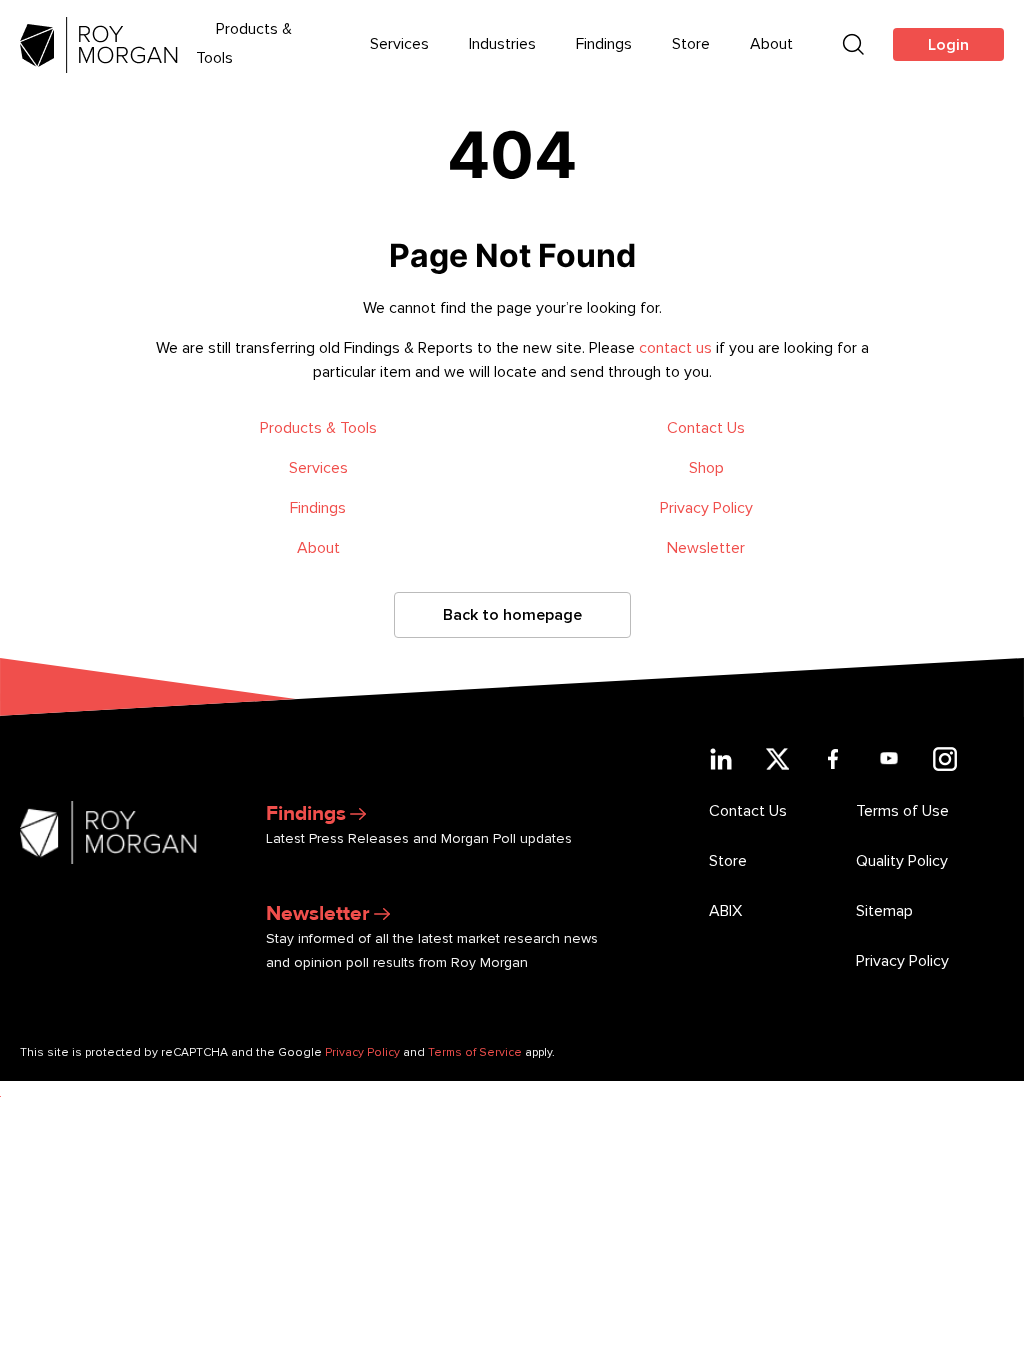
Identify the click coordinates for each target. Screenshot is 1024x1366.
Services (399, 44)
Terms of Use (902, 811)
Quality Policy (902, 861)
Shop (706, 468)
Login (948, 45)
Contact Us (706, 428)
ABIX (725, 911)
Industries (502, 44)
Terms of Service (475, 1052)
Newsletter (706, 548)
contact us (675, 348)
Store (691, 44)
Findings (604, 44)
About (771, 44)
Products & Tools (318, 428)
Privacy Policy (706, 508)
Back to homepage (512, 615)
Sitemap (884, 911)
